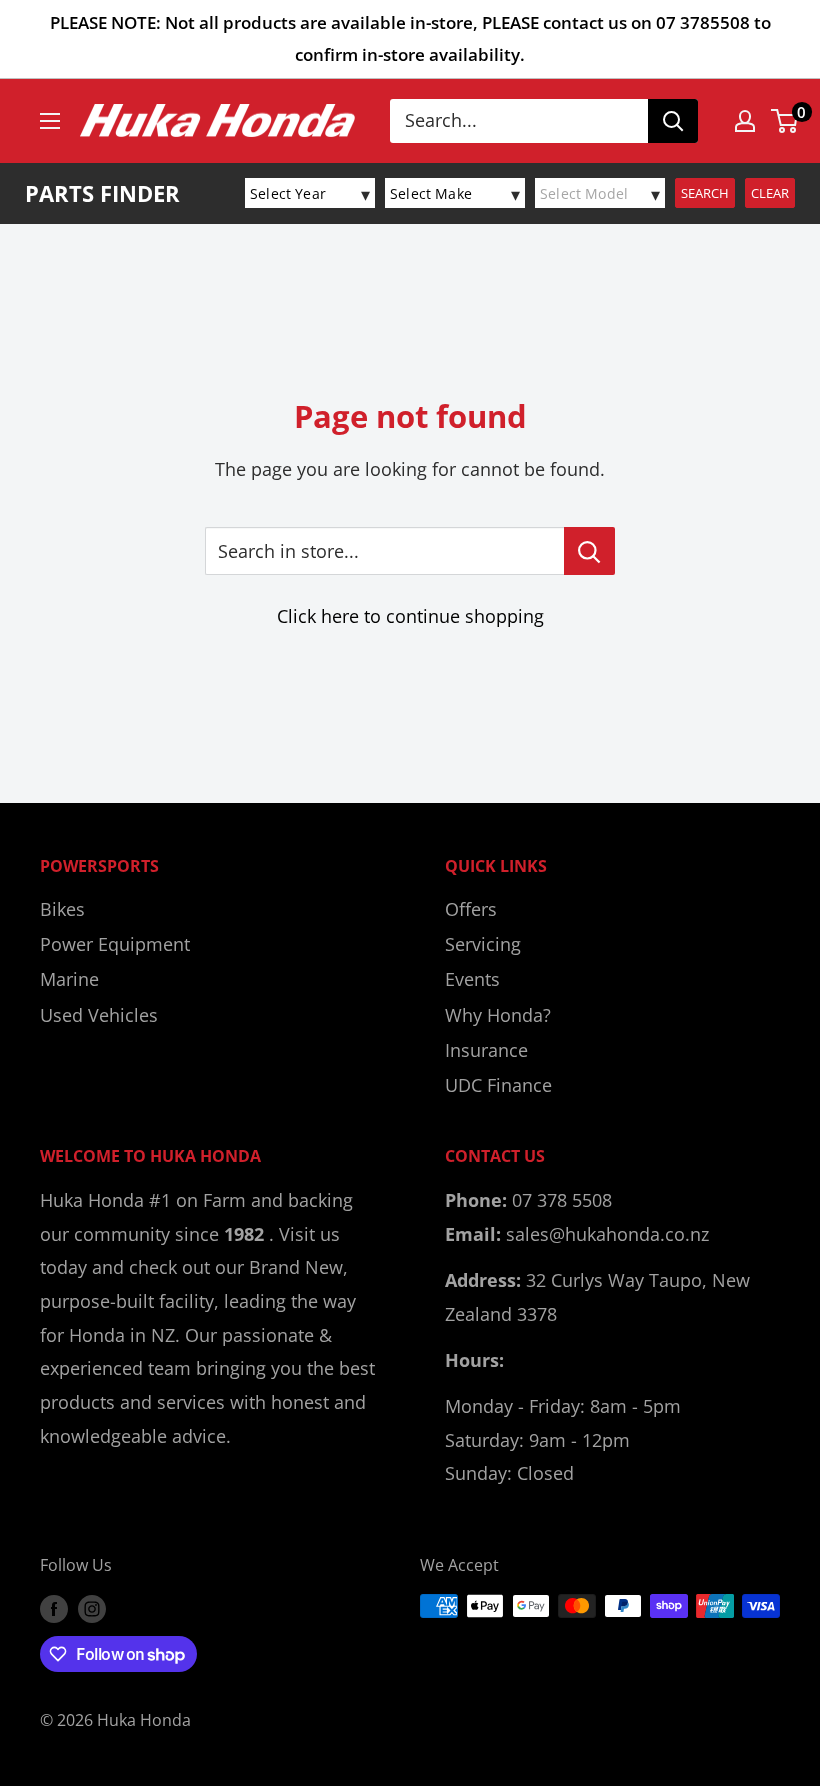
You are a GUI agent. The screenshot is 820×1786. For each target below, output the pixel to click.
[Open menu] (50, 121)
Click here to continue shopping (410, 616)
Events (472, 979)
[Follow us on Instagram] (92, 1609)
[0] (785, 121)
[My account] (745, 121)
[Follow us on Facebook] (54, 1609)
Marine (69, 979)
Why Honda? (498, 1015)
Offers (471, 909)
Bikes (62, 909)
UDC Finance (498, 1085)
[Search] (673, 121)
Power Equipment (115, 944)
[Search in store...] (589, 551)
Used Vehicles (99, 1015)
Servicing (483, 944)
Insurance (486, 1050)
